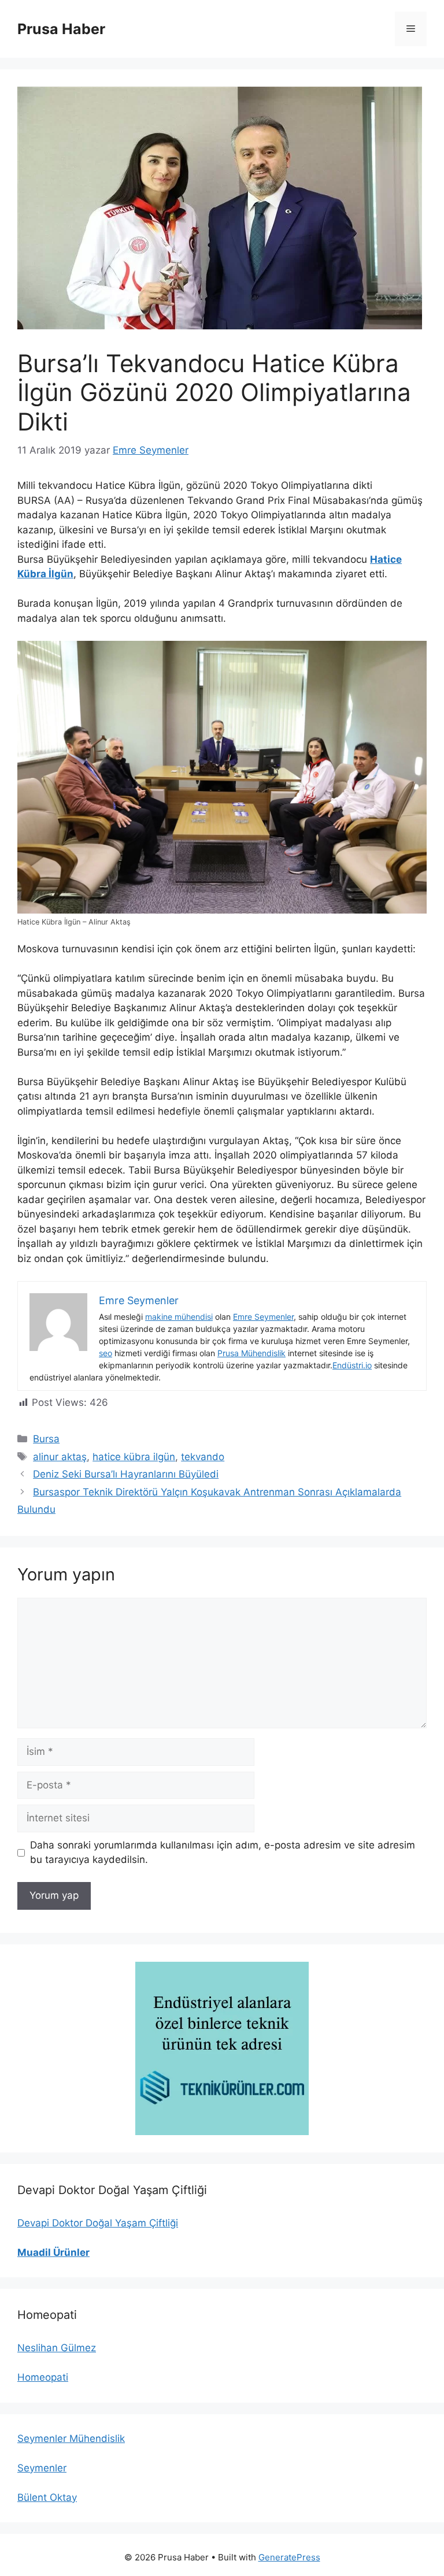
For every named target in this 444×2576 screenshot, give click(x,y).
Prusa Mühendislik (251, 1353)
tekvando (203, 1457)
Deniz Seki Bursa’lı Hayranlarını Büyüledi (126, 1474)
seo (106, 1353)
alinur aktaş (60, 1457)
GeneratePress (289, 2557)
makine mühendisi (179, 1317)
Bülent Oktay (47, 2497)
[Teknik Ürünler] (222, 2048)
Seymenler (42, 2468)
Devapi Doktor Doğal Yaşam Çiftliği (98, 2223)
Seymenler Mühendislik (71, 2438)
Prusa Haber (61, 29)
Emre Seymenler (263, 1317)
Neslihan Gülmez (57, 2348)
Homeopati (43, 2377)
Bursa (46, 1439)
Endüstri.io (352, 1365)
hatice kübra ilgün (134, 1457)
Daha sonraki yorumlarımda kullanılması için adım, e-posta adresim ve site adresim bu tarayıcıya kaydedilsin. (223, 1853)
